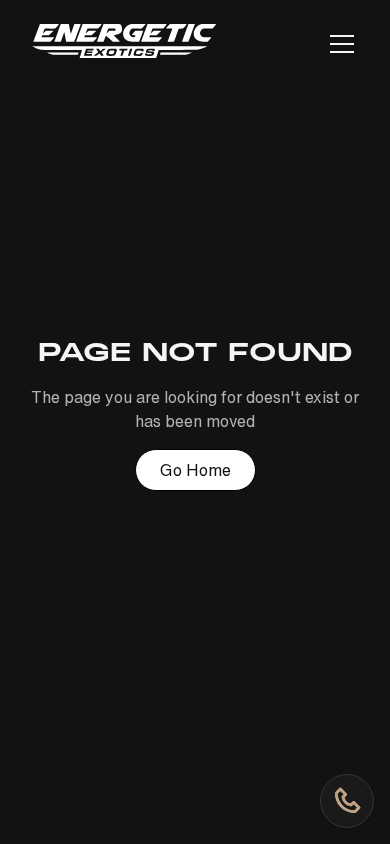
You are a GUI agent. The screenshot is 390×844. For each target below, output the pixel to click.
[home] (124, 44)
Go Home (195, 470)
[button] (338, 44)
